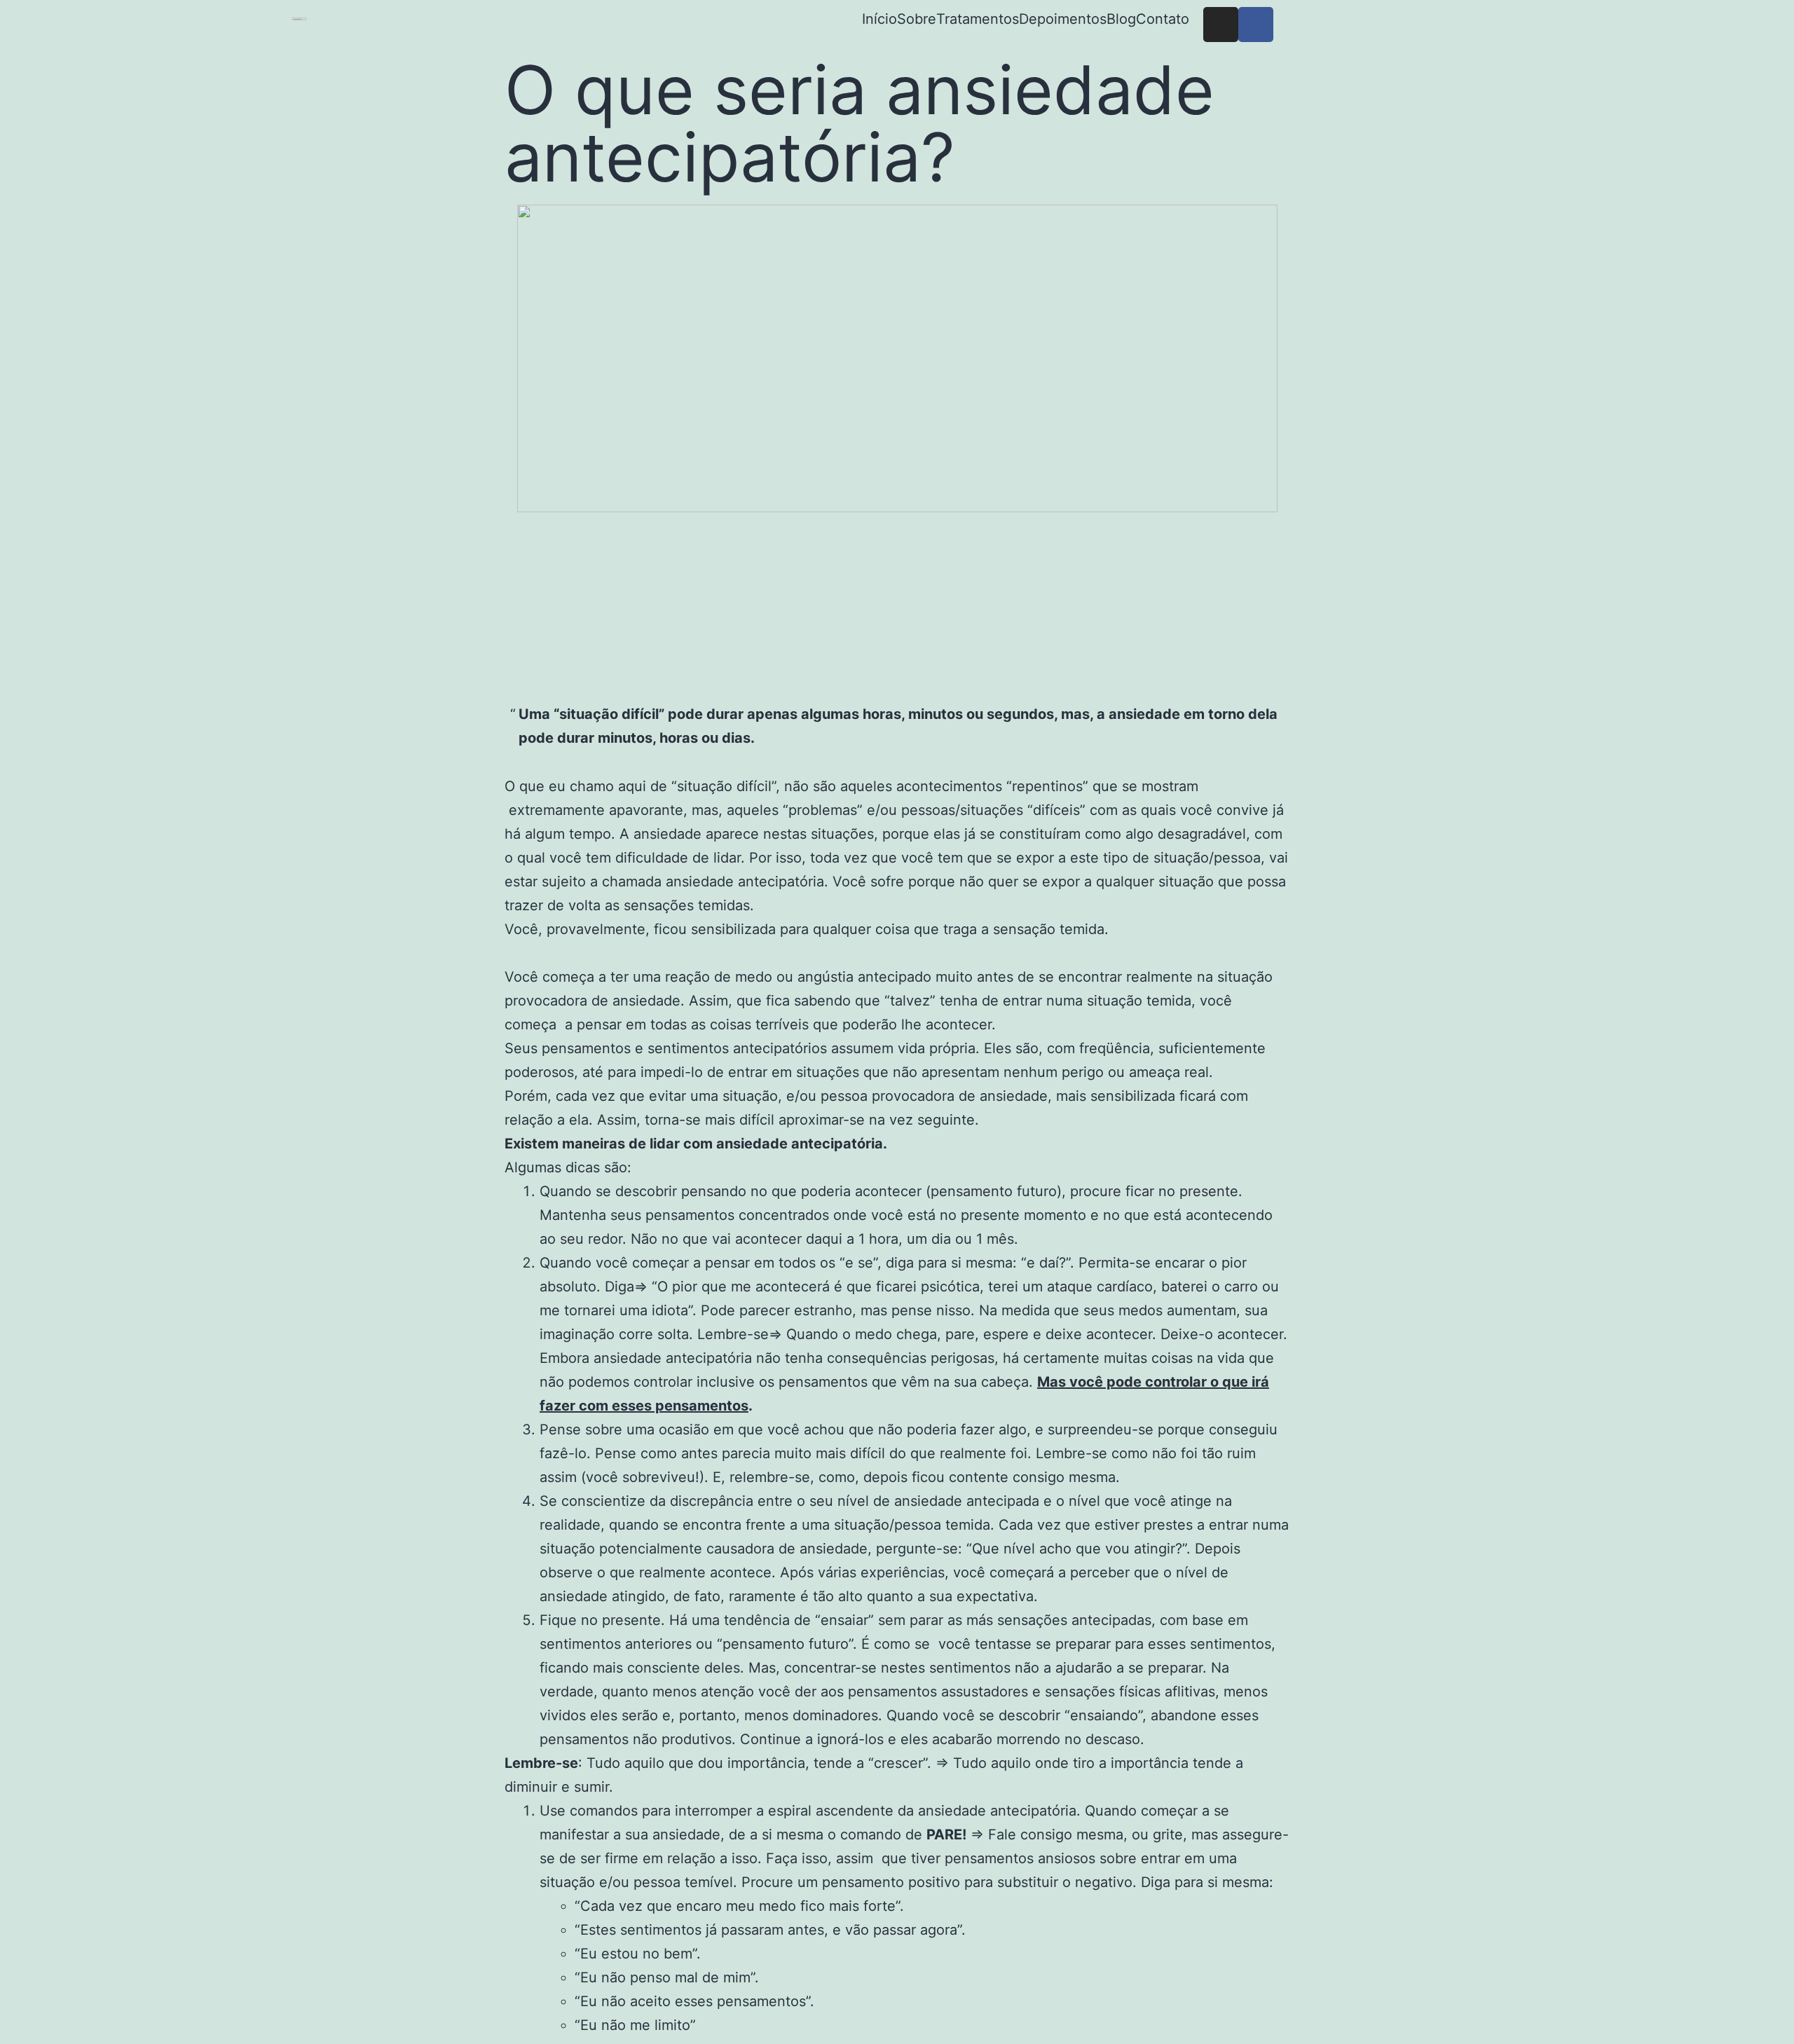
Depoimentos (1063, 19)
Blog (1121, 19)
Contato (1163, 19)
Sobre (917, 19)
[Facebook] (1256, 25)
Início (879, 19)
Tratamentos (978, 19)
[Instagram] (1221, 25)
